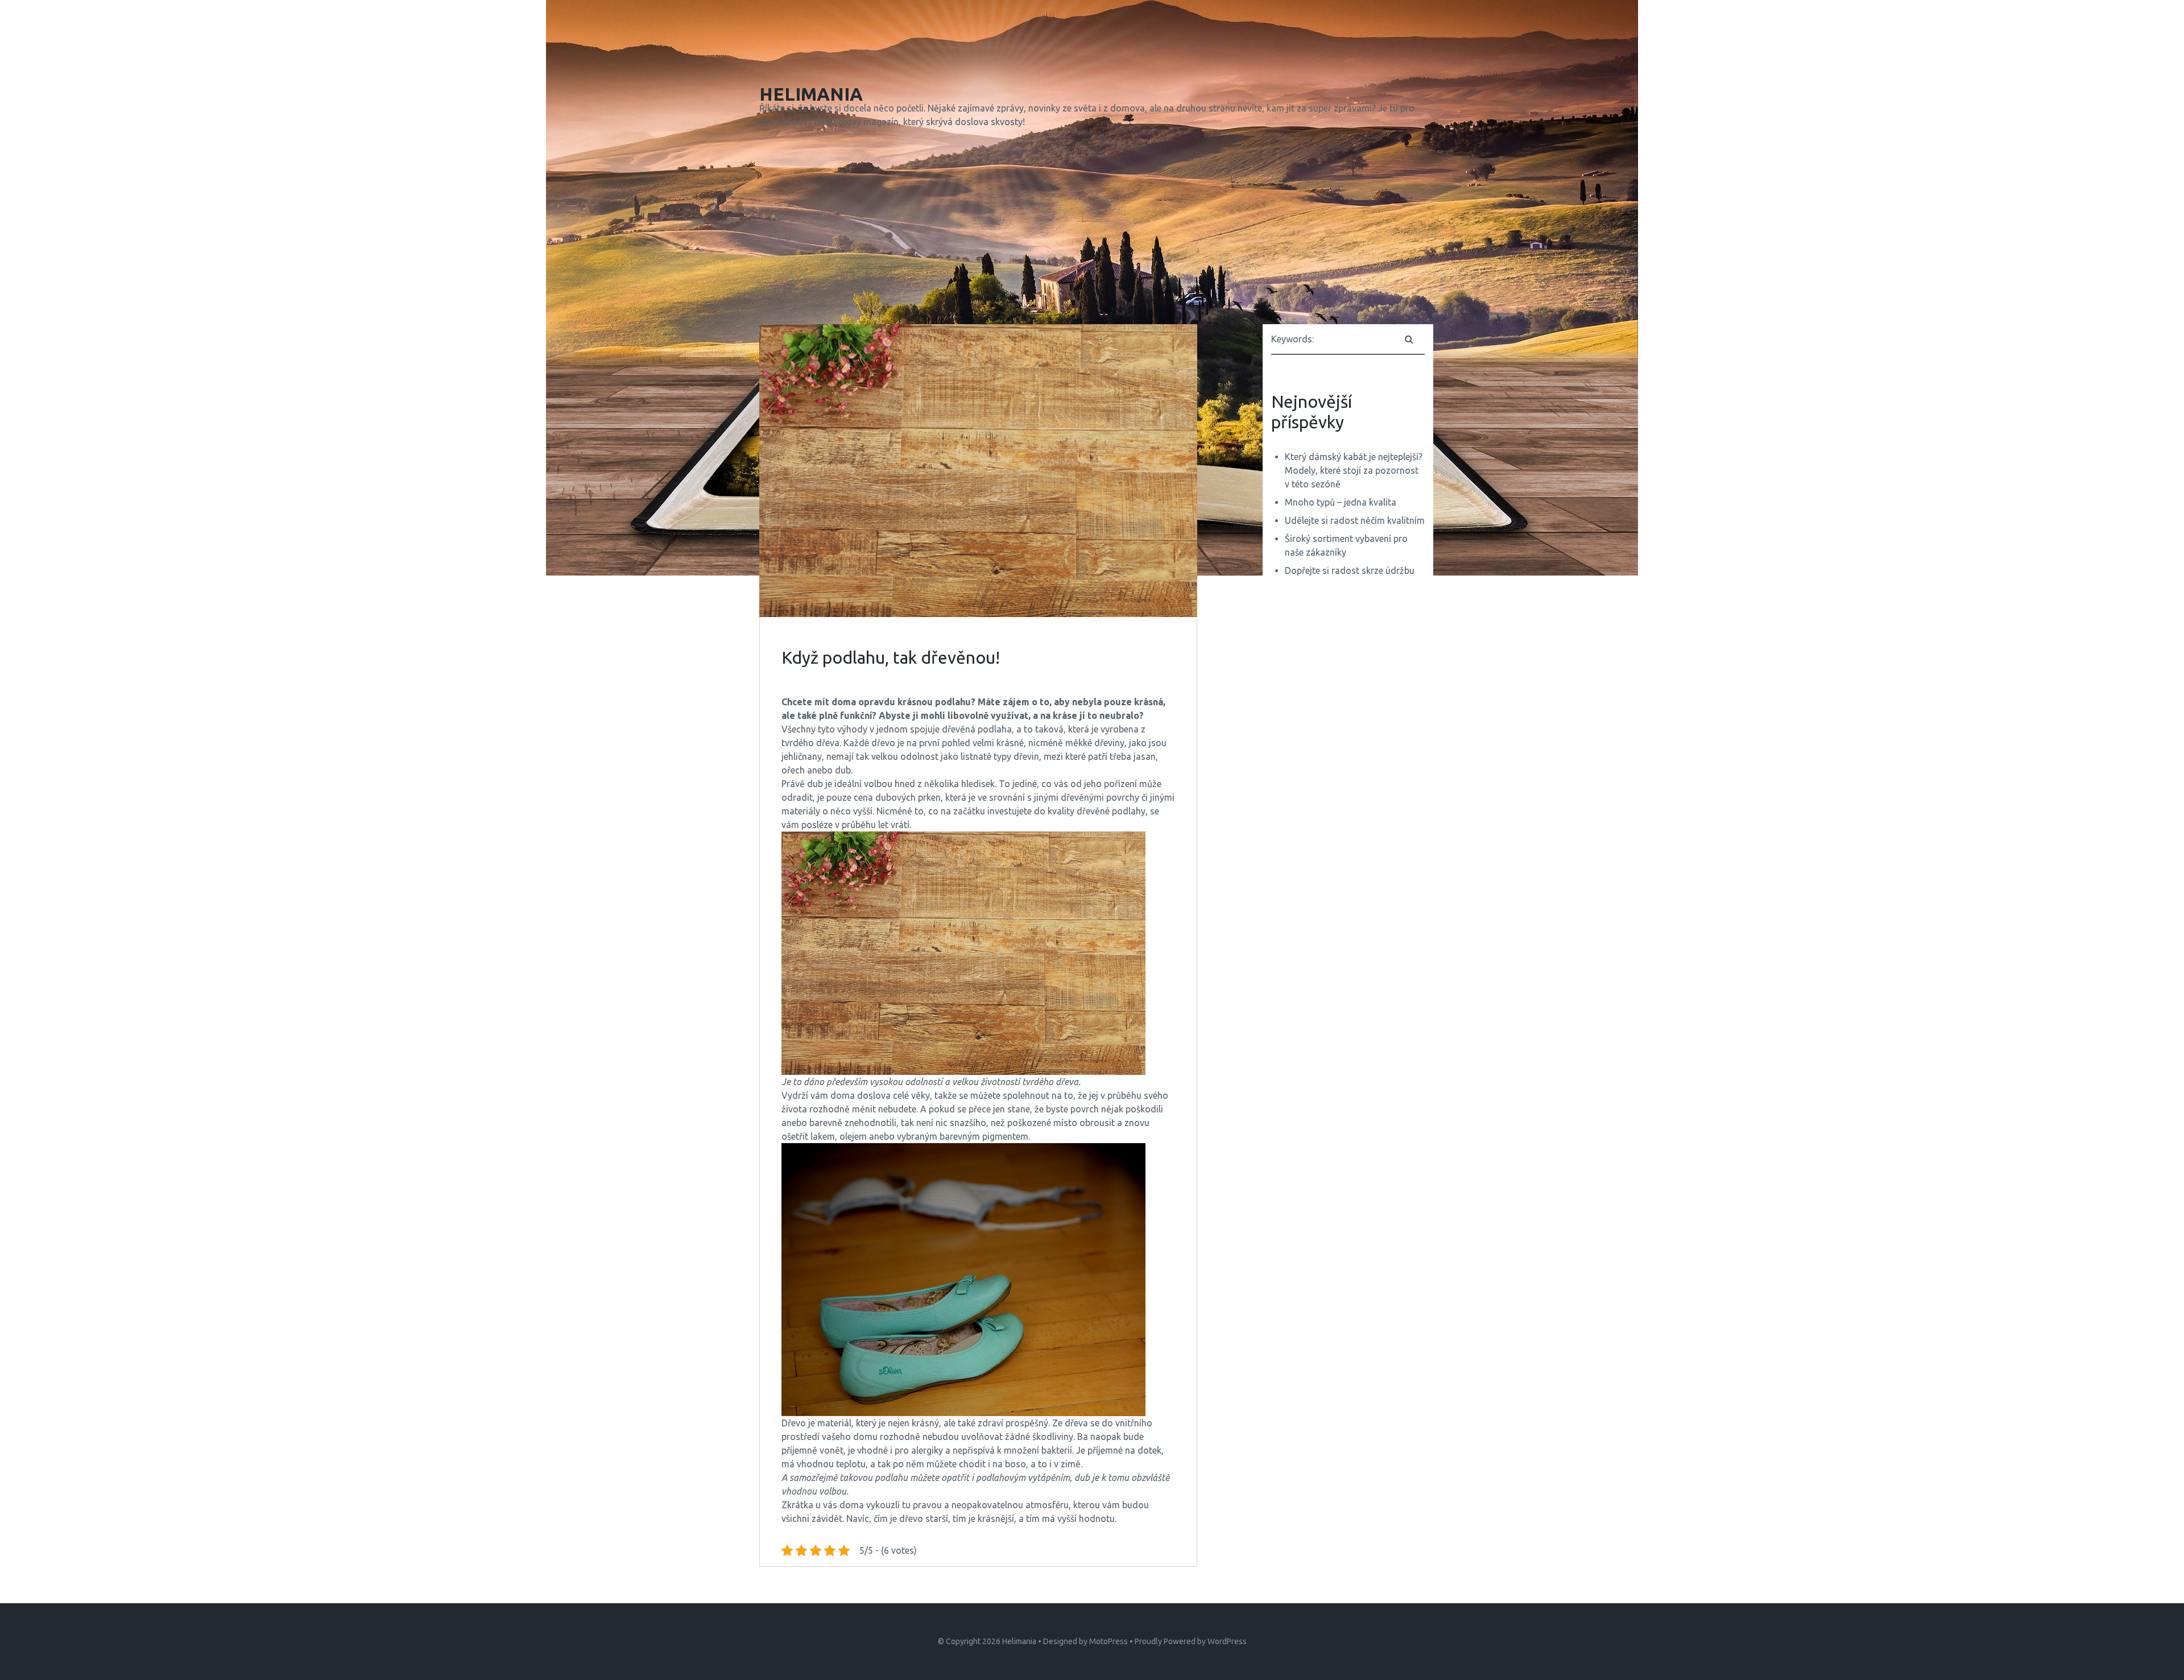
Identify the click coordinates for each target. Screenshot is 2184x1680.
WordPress (1227, 1641)
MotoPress (1108, 1641)
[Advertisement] (1092, 229)
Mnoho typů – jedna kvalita (1341, 502)
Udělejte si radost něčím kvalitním (1355, 520)
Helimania (1019, 1641)
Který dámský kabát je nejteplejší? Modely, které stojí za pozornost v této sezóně (1354, 470)
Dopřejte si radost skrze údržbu (1350, 570)
